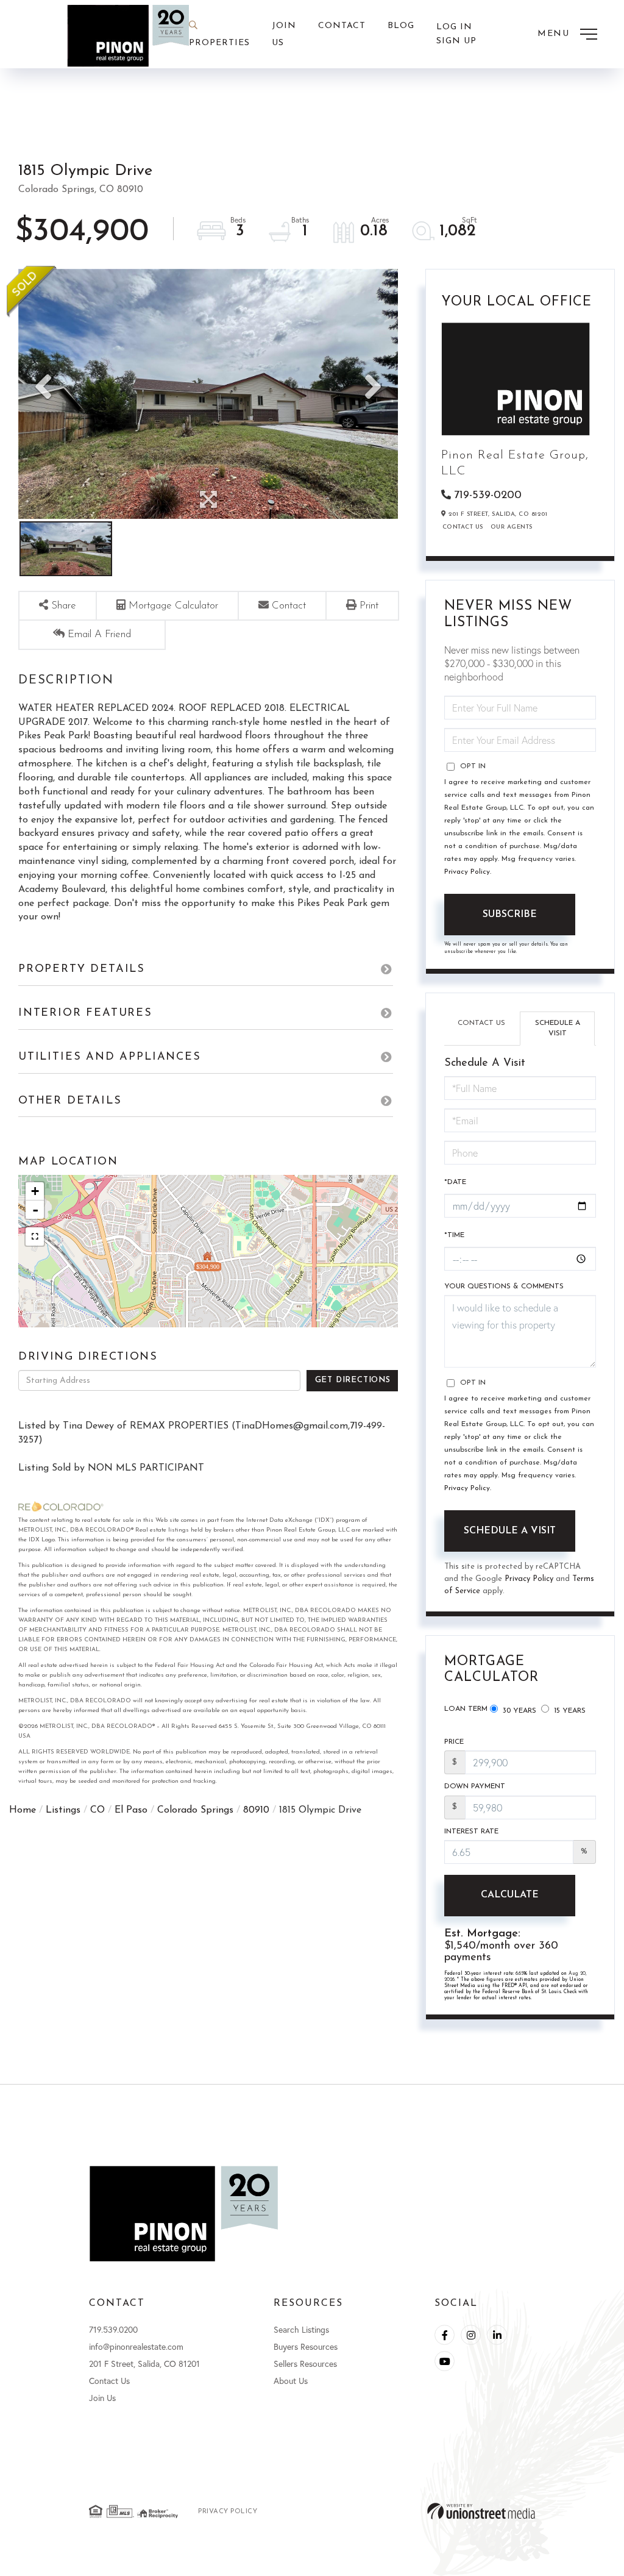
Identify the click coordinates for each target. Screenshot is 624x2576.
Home (23, 1810)
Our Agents (512, 527)
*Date (455, 1182)
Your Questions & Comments (504, 1286)
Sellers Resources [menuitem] (305, 2364)
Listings (63, 1810)
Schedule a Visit (558, 1028)
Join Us (102, 2398)
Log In (454, 27)
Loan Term (466, 1709)
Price (454, 1742)
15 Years (569, 1711)
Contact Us (463, 527)
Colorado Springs (195, 1810)
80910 (256, 1810)
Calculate (510, 1895)
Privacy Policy (467, 872)
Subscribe (510, 915)
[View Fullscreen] (35, 1236)
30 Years (518, 1711)
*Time (454, 1235)
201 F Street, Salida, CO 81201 (144, 2364)
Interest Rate (471, 1832)
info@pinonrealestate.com (136, 2346)
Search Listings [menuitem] (301, 2329)
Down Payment (475, 1786)
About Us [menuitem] (291, 2381)
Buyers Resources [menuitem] (306, 2346)
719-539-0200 (488, 496)
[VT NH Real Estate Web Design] (481, 2511)
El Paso (131, 1810)
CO (97, 1810)
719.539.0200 (113, 2329)
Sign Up (456, 41)
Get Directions (353, 1380)
